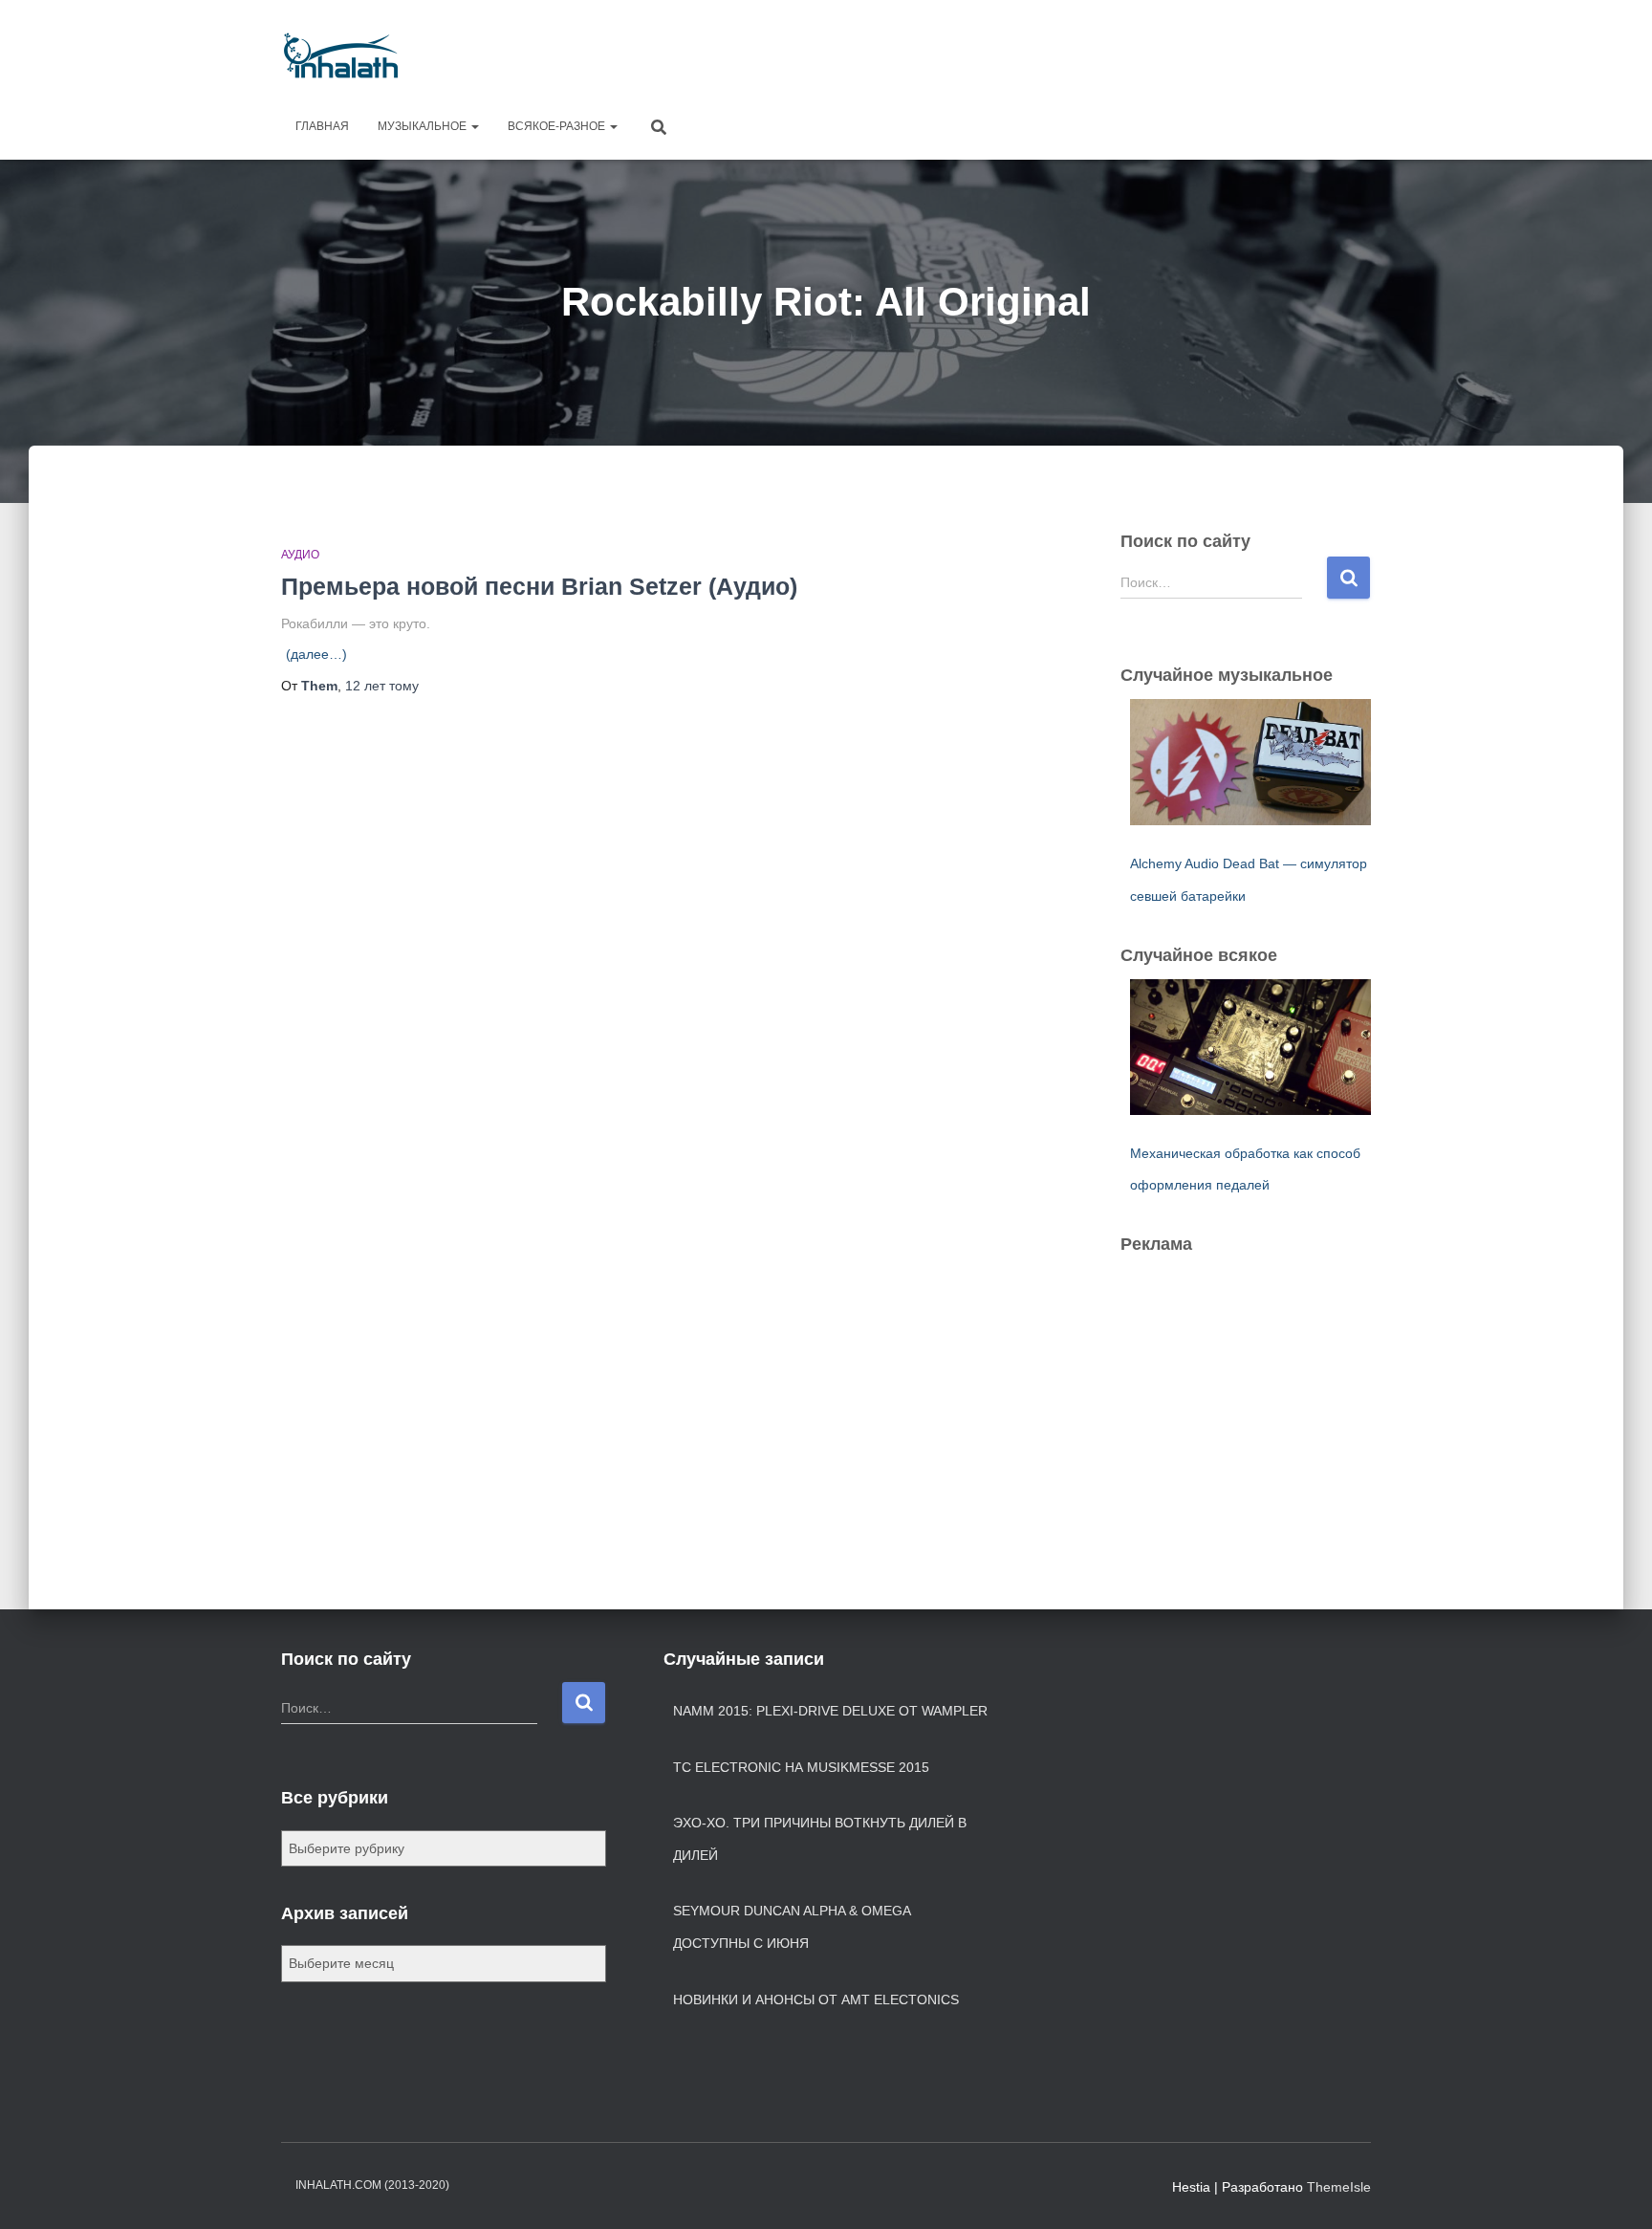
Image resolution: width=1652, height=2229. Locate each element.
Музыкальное (424, 126)
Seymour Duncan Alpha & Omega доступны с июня (792, 1927)
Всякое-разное (558, 126)
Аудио (300, 555)
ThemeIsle (1339, 2187)
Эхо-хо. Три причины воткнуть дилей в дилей (820, 1839)
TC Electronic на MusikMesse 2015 (801, 1767)
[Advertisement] (1023, 53)
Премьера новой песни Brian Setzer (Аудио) (539, 586)
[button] (474, 126)
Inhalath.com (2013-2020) (372, 2185)
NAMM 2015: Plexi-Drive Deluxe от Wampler (830, 1711)
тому (382, 686)
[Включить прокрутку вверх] (1614, 2191)
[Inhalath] (341, 55)
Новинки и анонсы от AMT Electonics (816, 2000)
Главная (322, 126)
